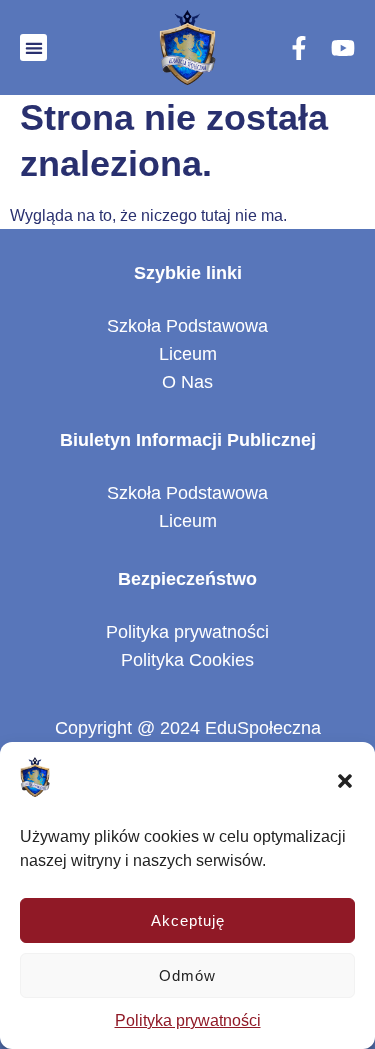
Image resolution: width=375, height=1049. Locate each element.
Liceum (188, 354)
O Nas (187, 382)
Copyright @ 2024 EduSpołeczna (188, 728)
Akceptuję (188, 920)
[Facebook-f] (299, 48)
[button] (345, 781)
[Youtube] (343, 48)
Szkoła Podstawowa (187, 326)
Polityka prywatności (188, 1020)
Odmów (187, 975)
